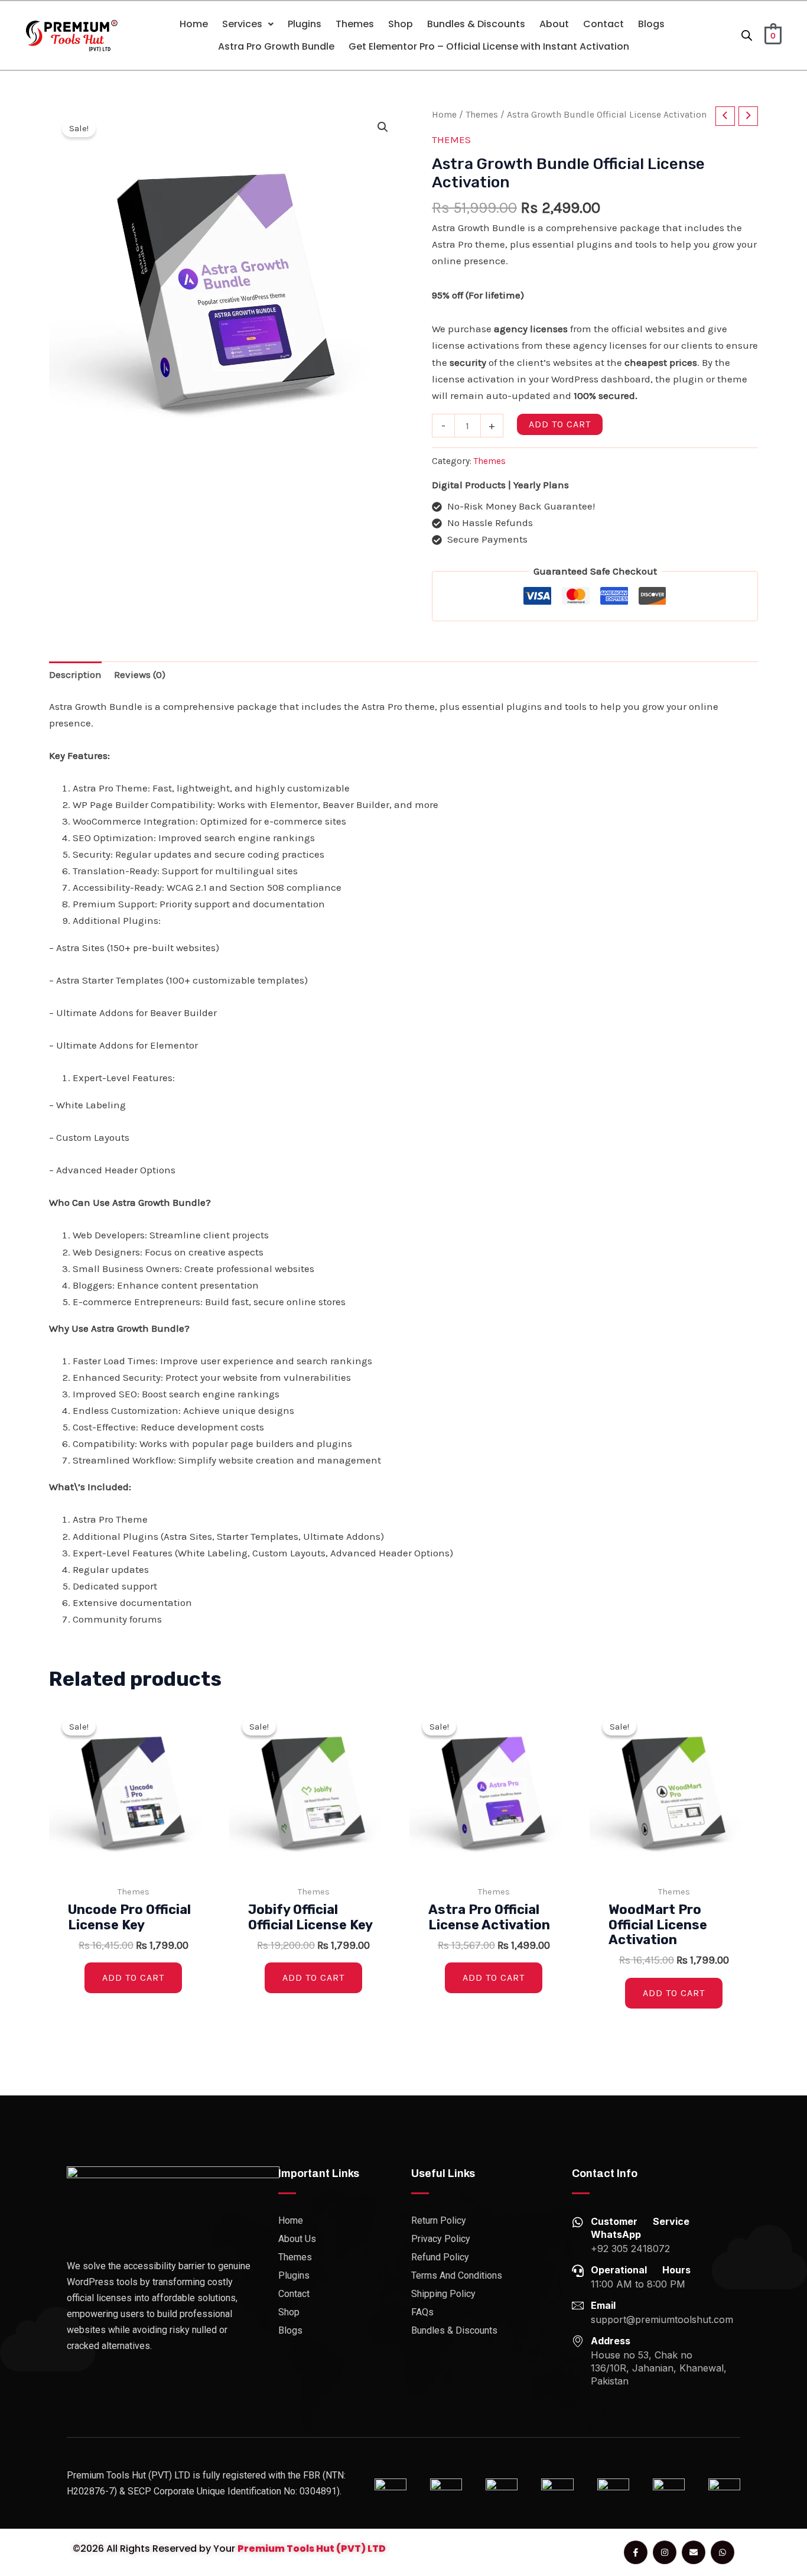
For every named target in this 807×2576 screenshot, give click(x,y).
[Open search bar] (747, 35)
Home (194, 24)
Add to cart (560, 424)
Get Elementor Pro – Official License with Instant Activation (489, 46)
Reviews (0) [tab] (140, 674)
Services (242, 24)
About (554, 24)
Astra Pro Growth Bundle (276, 46)
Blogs (651, 24)
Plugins (305, 24)
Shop (401, 24)
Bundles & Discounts (476, 24)
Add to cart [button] (133, 1978)
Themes (355, 24)
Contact (603, 24)
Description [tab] (75, 674)
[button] (248, 24)
